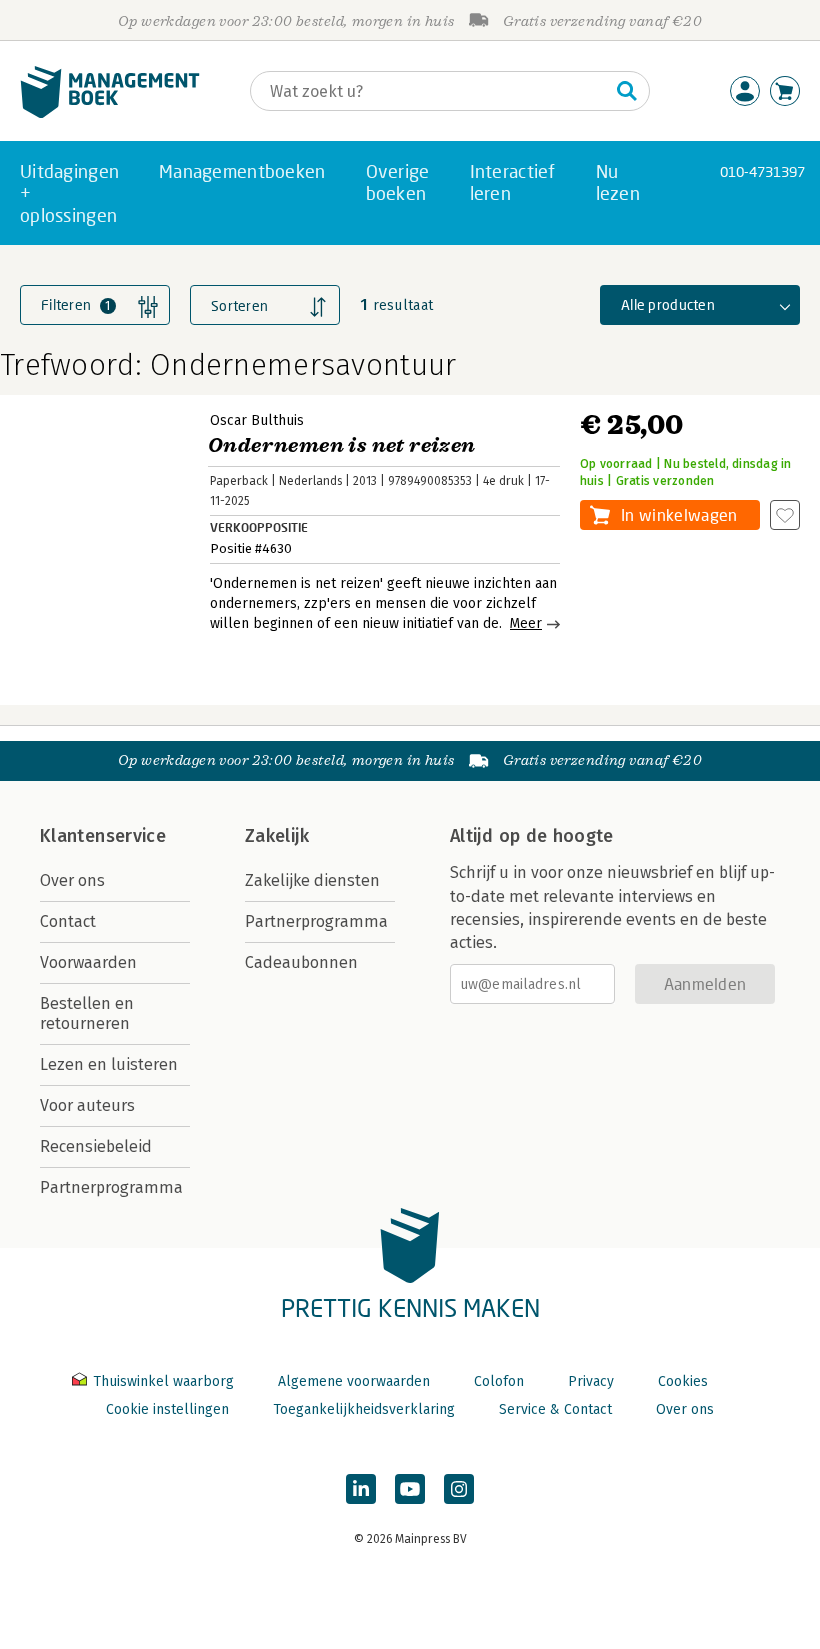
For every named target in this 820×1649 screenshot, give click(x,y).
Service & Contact (555, 1409)
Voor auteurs (87, 1105)
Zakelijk (277, 836)
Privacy (591, 1381)
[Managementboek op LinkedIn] (361, 1489)
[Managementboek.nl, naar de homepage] (110, 113)
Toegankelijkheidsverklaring (364, 1409)
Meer (526, 623)
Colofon (499, 1381)
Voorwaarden (88, 962)
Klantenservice (103, 836)
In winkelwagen (679, 514)
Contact (68, 921)
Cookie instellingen (167, 1409)
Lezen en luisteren (109, 1064)
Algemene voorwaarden (354, 1381)
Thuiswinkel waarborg (163, 1381)
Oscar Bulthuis (257, 420)
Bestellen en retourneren (87, 1013)
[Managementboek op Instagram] (459, 1489)
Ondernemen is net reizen (342, 445)
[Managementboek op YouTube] (410, 1489)
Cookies (683, 1381)
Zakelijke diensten (312, 880)
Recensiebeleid (96, 1146)
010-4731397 (762, 171)
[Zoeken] (627, 91)
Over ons (72, 880)
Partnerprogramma (111, 1187)
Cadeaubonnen (301, 962)
